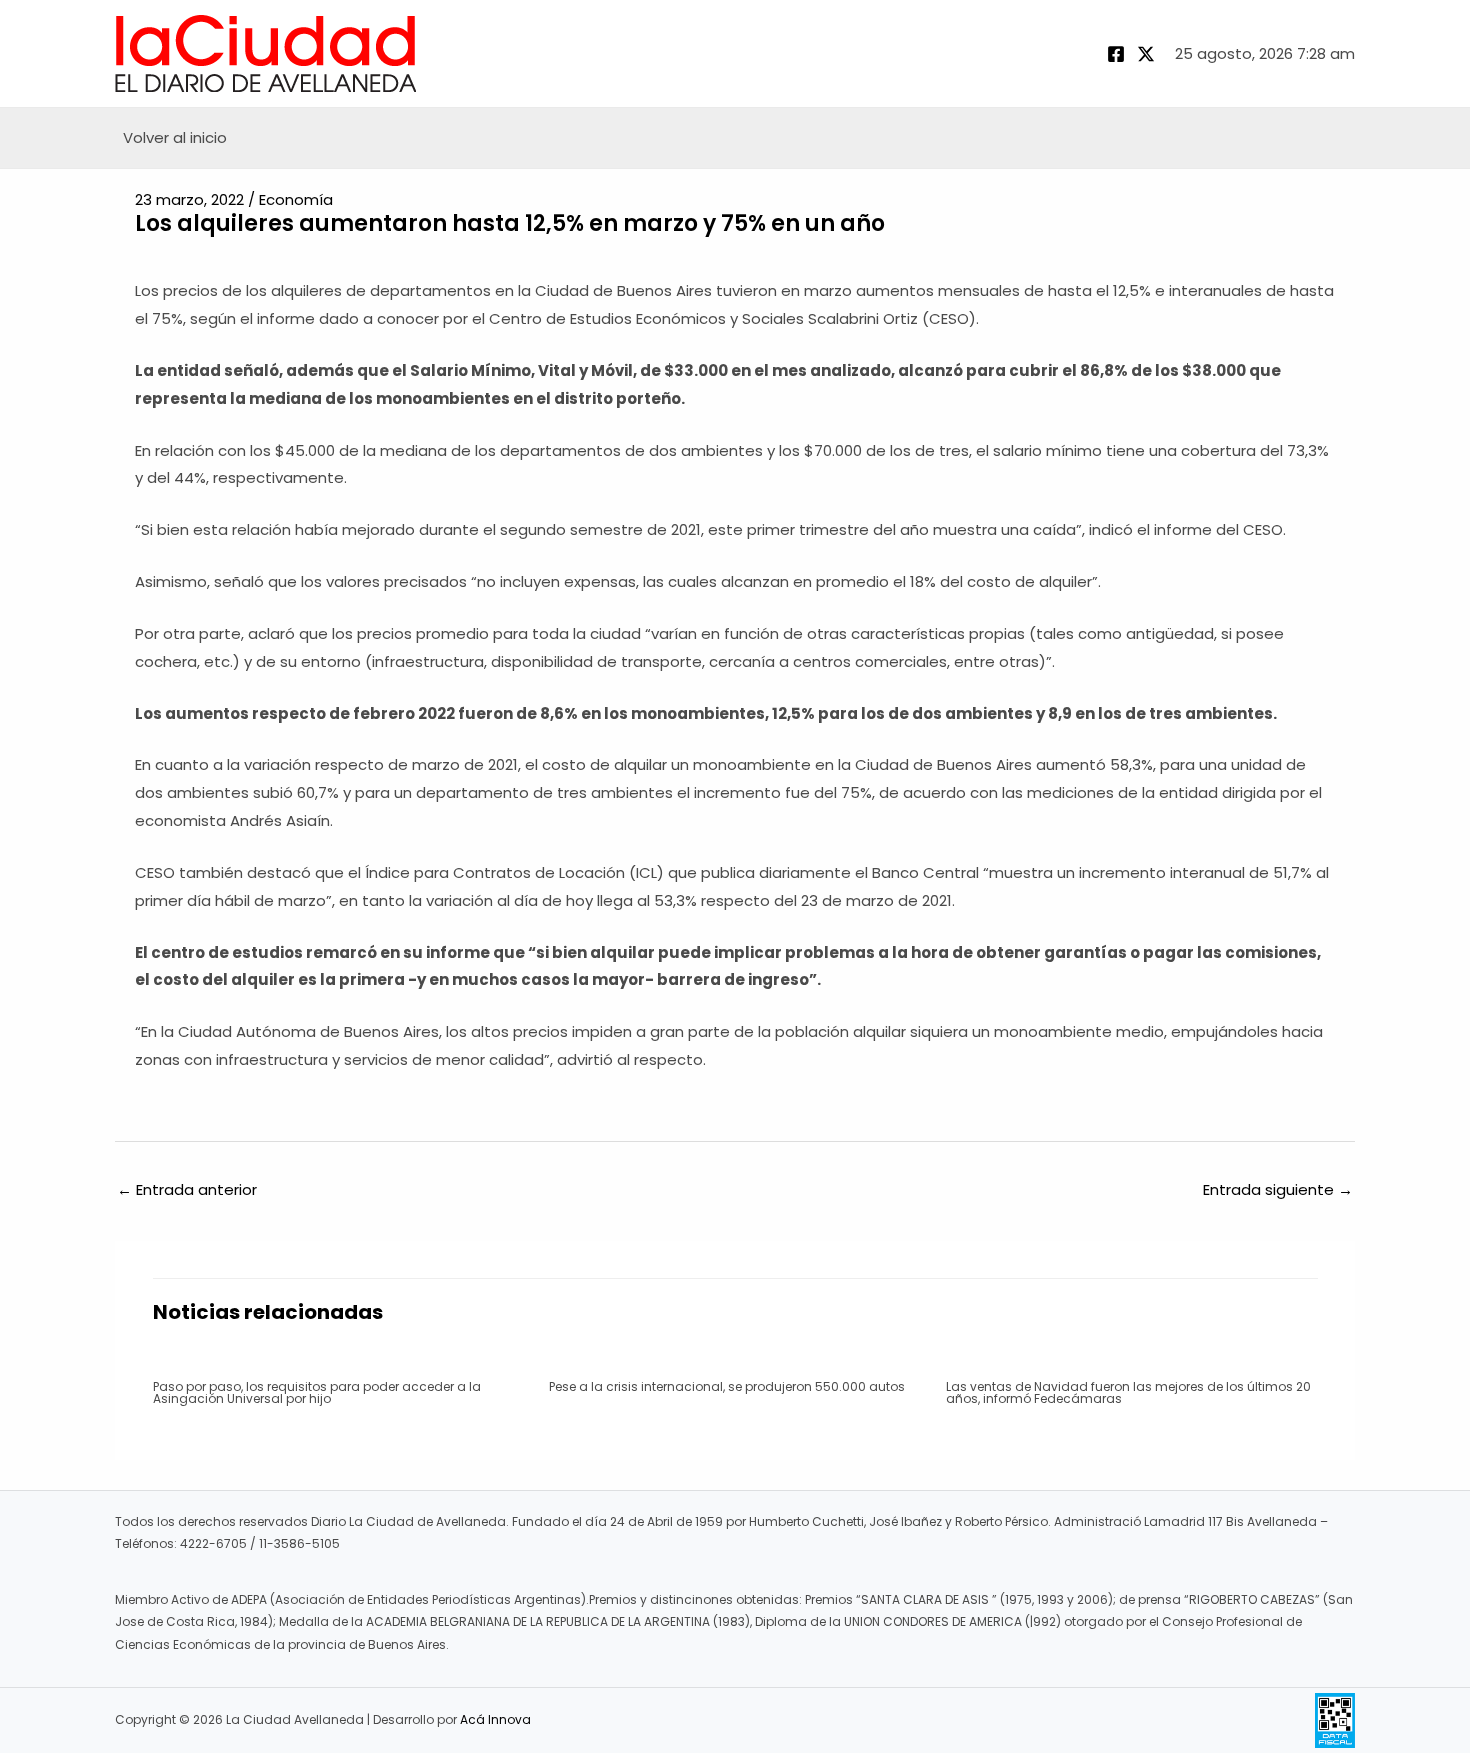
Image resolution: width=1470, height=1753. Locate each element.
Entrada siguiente (1278, 1189)
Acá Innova (495, 1719)
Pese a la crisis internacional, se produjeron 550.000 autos (727, 1386)
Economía (296, 199)
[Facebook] (1116, 54)
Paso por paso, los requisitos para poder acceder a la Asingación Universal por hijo (317, 1392)
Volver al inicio (175, 137)
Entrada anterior (187, 1189)
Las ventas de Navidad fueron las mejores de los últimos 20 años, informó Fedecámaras (1128, 1392)
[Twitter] (1146, 54)
